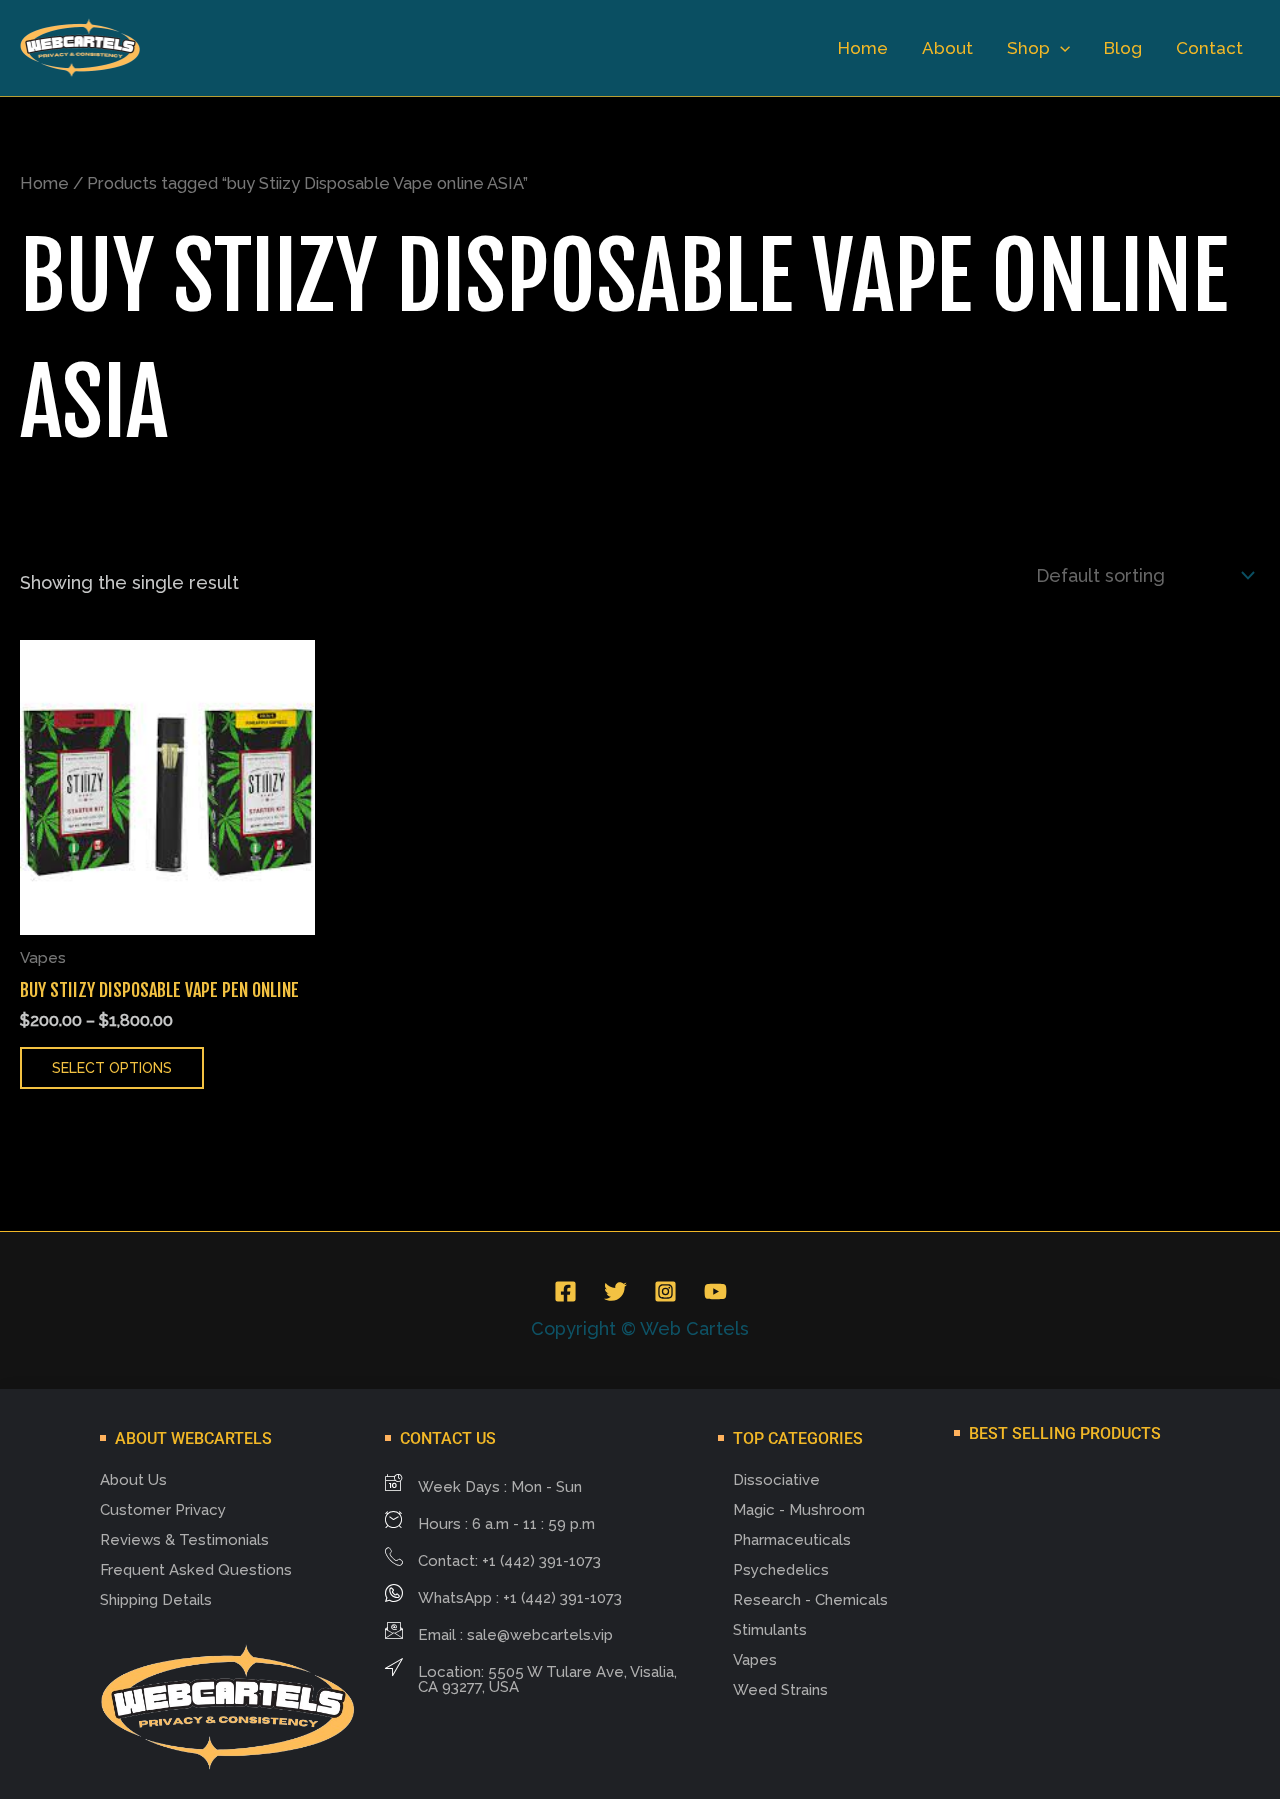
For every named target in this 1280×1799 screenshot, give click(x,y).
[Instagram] (665, 1291)
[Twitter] (615, 1291)
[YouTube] (715, 1291)
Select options (112, 1068)
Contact (1209, 48)
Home (863, 48)
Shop (1028, 48)
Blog (1123, 48)
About (947, 48)
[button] (1060, 48)
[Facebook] (565, 1291)
